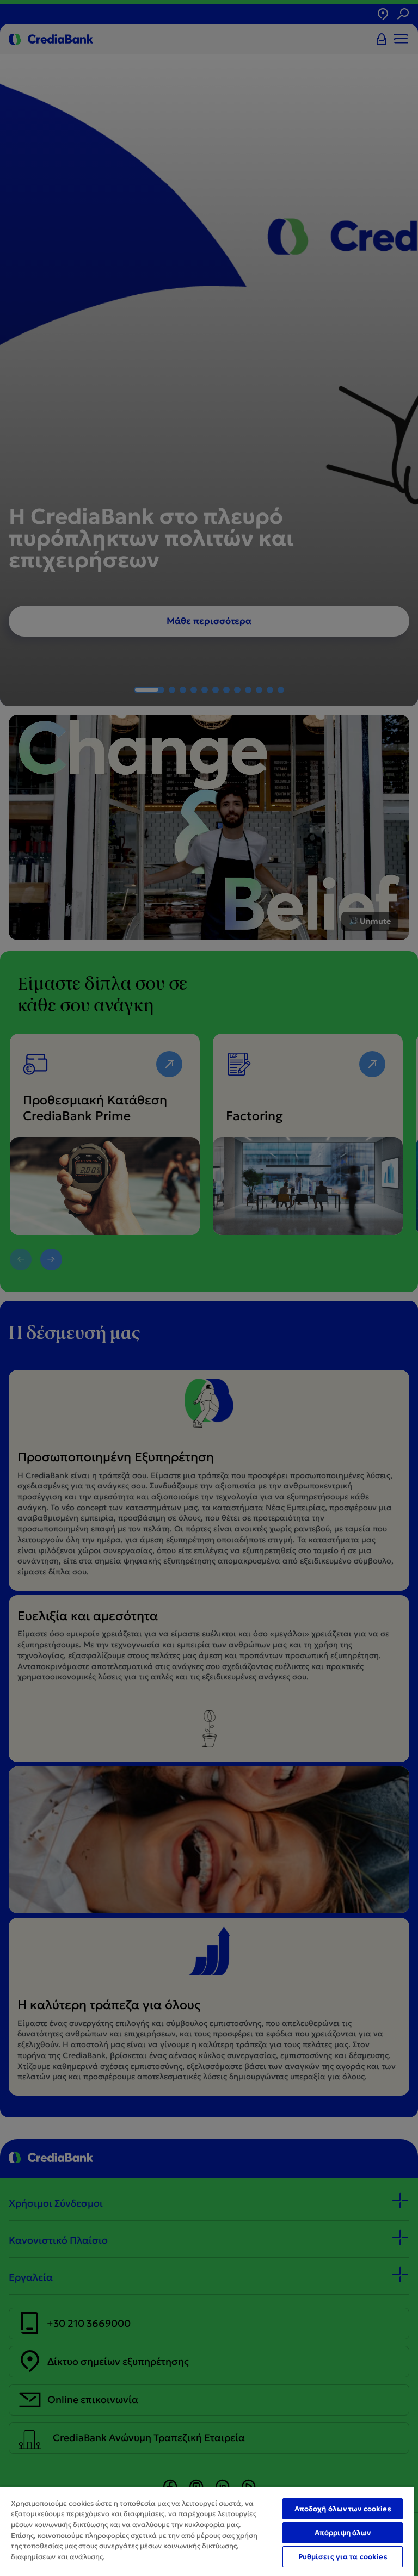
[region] (207, 2531)
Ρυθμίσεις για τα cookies (343, 2557)
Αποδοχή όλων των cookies (343, 2509)
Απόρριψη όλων (343, 2533)
